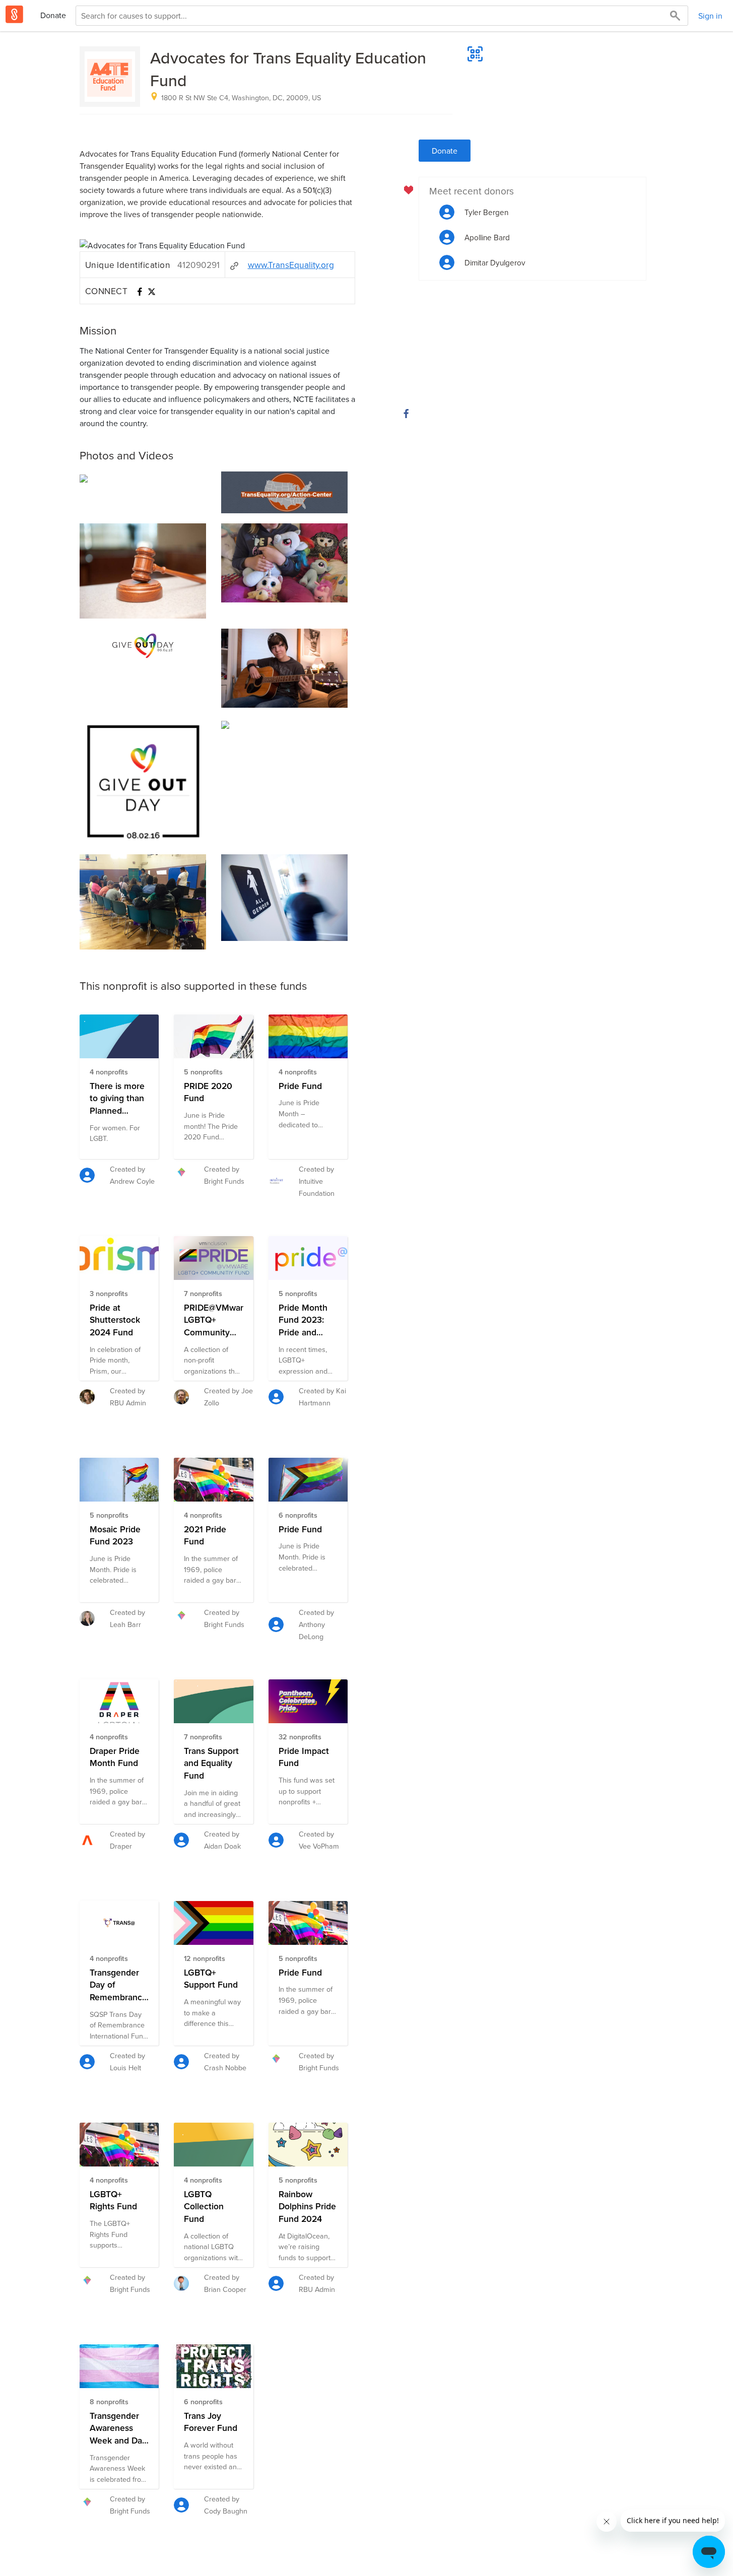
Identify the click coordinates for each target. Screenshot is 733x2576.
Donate (53, 15)
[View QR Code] (475, 54)
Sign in (710, 16)
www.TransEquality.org (291, 265)
